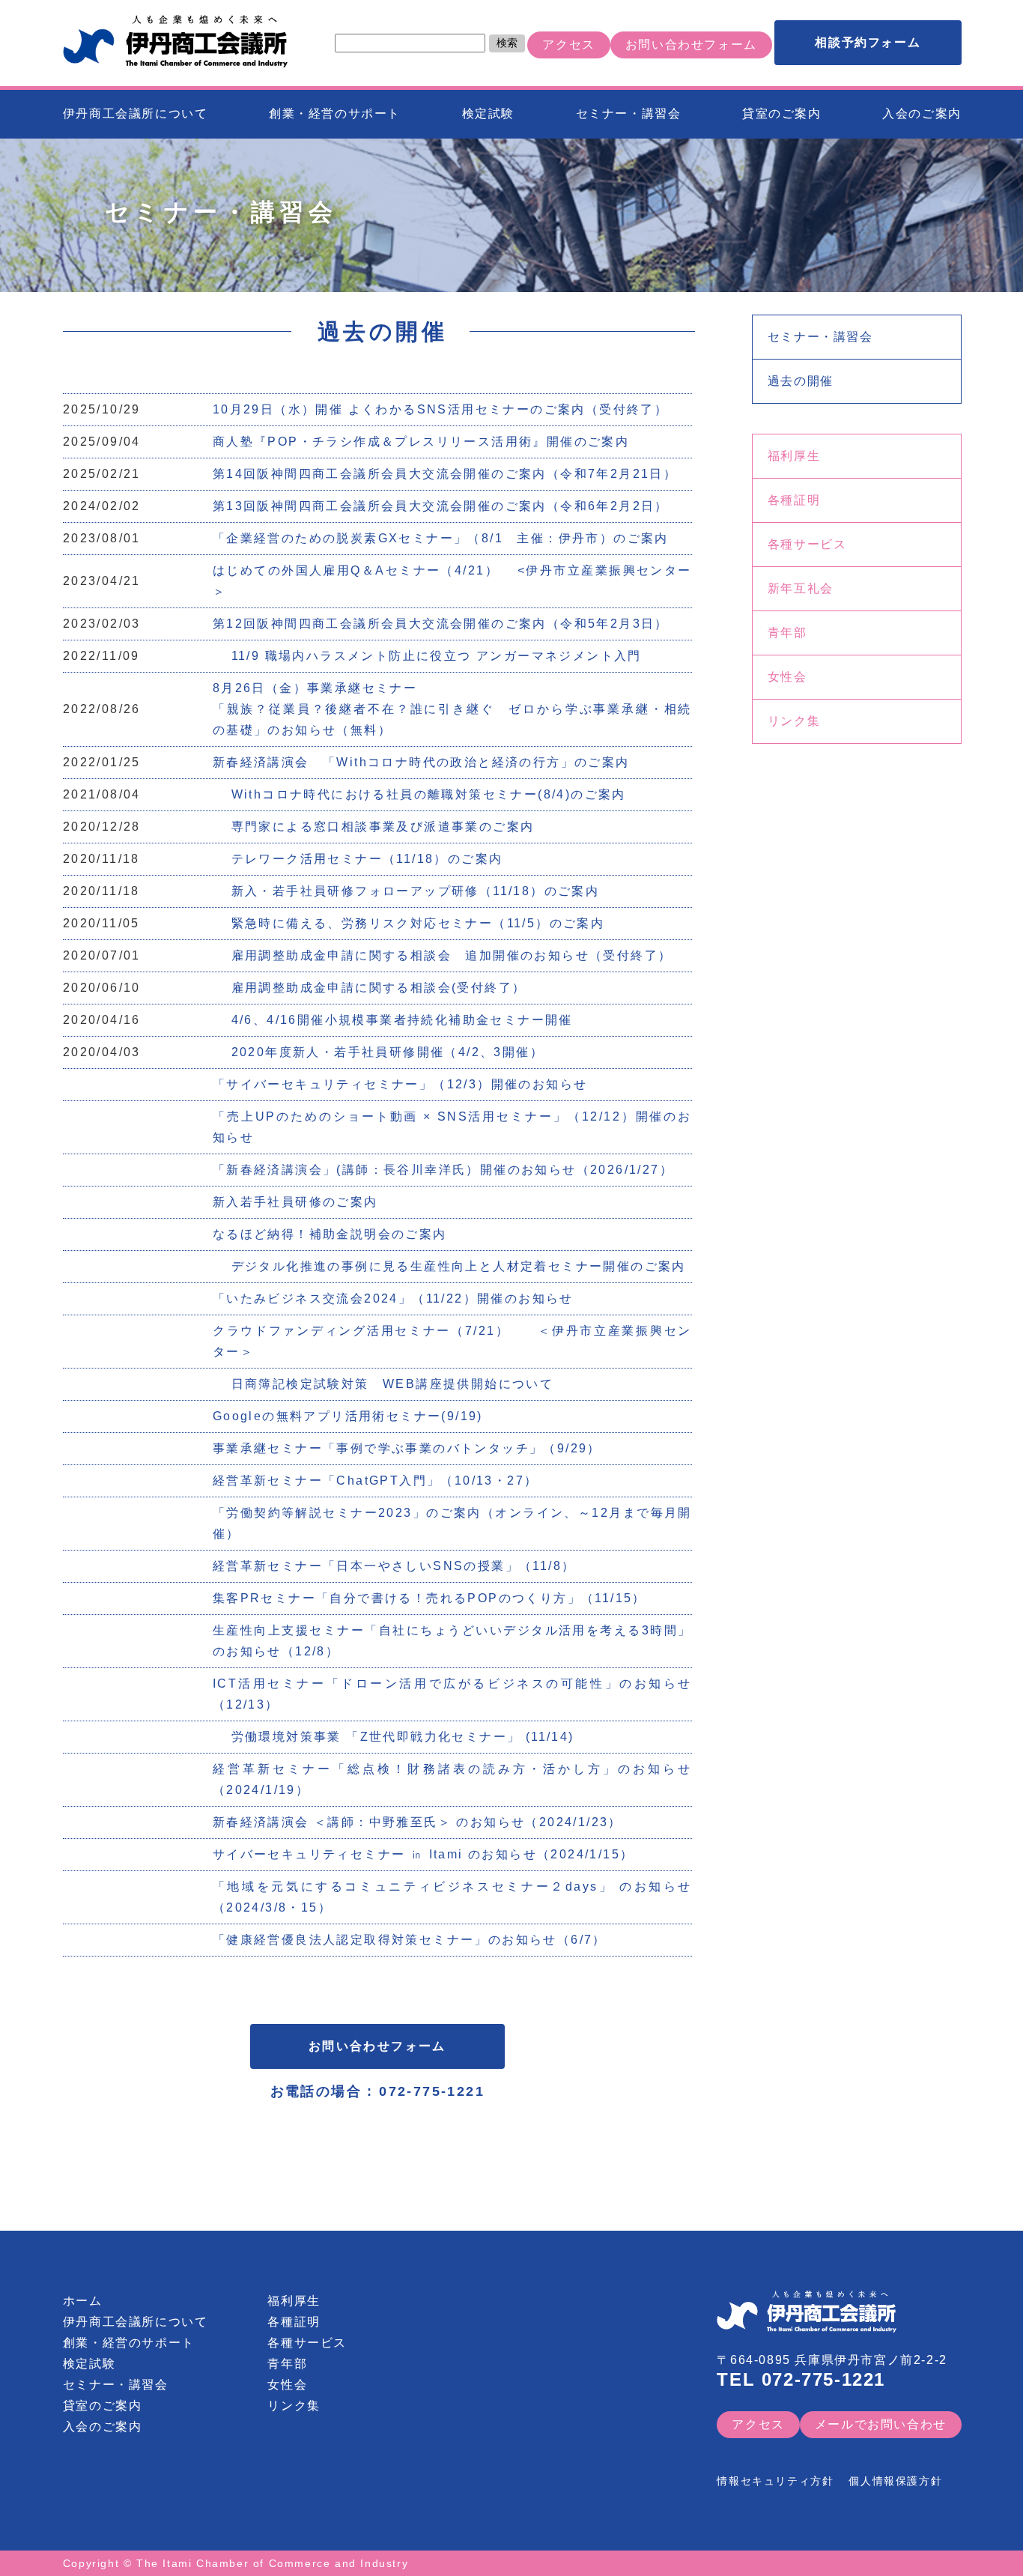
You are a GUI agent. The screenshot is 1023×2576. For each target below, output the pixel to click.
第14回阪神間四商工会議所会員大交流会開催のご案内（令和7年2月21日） (445, 474)
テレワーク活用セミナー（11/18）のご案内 (358, 859)
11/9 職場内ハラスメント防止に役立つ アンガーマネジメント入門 (427, 656)
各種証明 (794, 500)
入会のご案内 (922, 113)
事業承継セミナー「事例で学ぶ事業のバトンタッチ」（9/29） (407, 1448)
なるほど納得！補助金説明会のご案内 (330, 1234)
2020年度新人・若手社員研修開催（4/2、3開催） (378, 1052)
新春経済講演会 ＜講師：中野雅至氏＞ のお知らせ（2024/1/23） (418, 1822)
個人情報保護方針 (895, 2481)
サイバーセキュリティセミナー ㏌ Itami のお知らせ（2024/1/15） (424, 1854)
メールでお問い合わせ (881, 2424)
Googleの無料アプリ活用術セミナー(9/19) (357, 1416)
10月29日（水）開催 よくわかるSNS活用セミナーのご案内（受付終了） (440, 409)
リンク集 (794, 721)
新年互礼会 (801, 588)
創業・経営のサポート (335, 113)
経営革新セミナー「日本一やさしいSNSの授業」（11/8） (394, 1566)
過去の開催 (801, 381)
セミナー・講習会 (629, 113)
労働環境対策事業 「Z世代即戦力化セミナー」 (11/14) (394, 1737)
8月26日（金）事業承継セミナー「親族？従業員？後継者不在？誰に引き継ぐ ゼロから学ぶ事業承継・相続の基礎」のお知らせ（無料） (452, 709)
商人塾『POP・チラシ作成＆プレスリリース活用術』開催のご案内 (421, 442)
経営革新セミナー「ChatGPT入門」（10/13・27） (382, 1481)
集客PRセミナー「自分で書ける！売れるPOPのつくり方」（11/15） (436, 1598)
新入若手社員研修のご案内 (295, 1202)
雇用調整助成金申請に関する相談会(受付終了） (370, 988)
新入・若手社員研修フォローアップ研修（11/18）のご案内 (406, 891)
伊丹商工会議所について (136, 113)
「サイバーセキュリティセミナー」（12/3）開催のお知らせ (400, 1084)
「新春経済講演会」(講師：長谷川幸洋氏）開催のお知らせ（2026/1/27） (443, 1170)
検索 (507, 43)
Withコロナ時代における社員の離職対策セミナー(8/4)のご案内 (419, 794)
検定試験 (488, 113)
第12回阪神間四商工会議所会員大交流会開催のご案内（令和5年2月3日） (441, 624)
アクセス (568, 45)
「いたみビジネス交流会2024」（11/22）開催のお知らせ (400, 1298)
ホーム (83, 2301)
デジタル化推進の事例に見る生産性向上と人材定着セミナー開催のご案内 (449, 1266)
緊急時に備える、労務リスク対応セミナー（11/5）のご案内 (409, 923)
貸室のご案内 (782, 113)
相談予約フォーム (868, 42)
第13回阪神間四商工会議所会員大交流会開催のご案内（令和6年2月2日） (441, 506)
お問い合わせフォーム (691, 45)
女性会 (787, 677)
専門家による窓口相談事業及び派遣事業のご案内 (374, 827)
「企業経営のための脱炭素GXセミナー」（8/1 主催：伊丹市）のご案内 (441, 538)
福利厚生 (794, 456)
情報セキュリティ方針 (775, 2481)
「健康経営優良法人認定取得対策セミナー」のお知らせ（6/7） (410, 1940)
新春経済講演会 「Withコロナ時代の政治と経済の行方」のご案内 (421, 762)
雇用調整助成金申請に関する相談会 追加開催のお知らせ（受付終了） (443, 955)
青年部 (787, 633)
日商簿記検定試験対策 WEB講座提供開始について (383, 1384)
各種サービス (807, 544)
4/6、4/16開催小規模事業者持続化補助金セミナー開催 (393, 1020)
